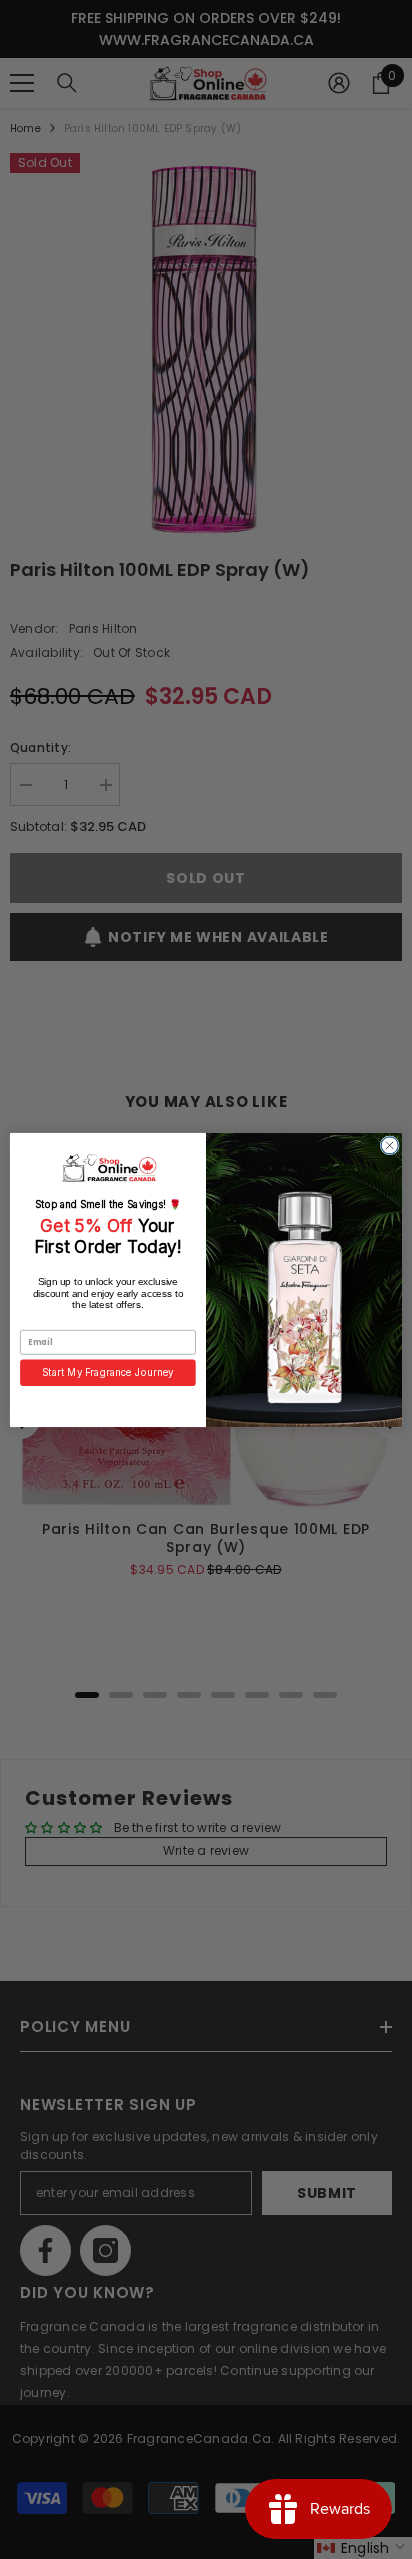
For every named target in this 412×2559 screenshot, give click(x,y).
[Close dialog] (389, 1144)
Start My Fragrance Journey (108, 1372)
